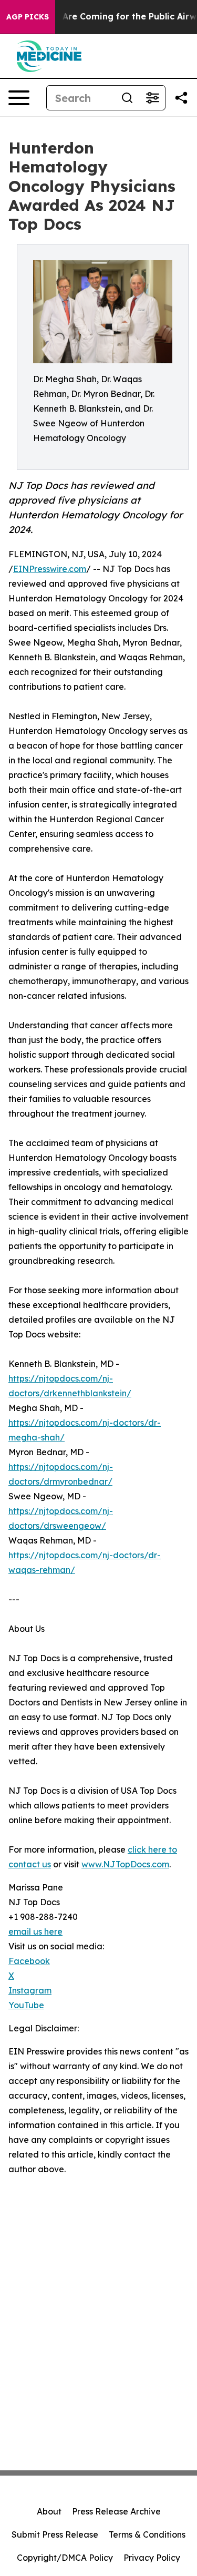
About (49, 2511)
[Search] (127, 98)
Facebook (29, 1961)
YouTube (26, 2005)
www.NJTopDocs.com (125, 1864)
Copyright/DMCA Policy (65, 2558)
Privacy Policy (152, 2558)
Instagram (30, 1990)
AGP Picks (28, 17)
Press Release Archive (116, 2511)
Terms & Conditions (147, 2534)
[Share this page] (181, 98)
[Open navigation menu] (19, 98)
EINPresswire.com (50, 569)
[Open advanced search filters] (152, 98)
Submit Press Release (55, 2534)
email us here (35, 1931)
